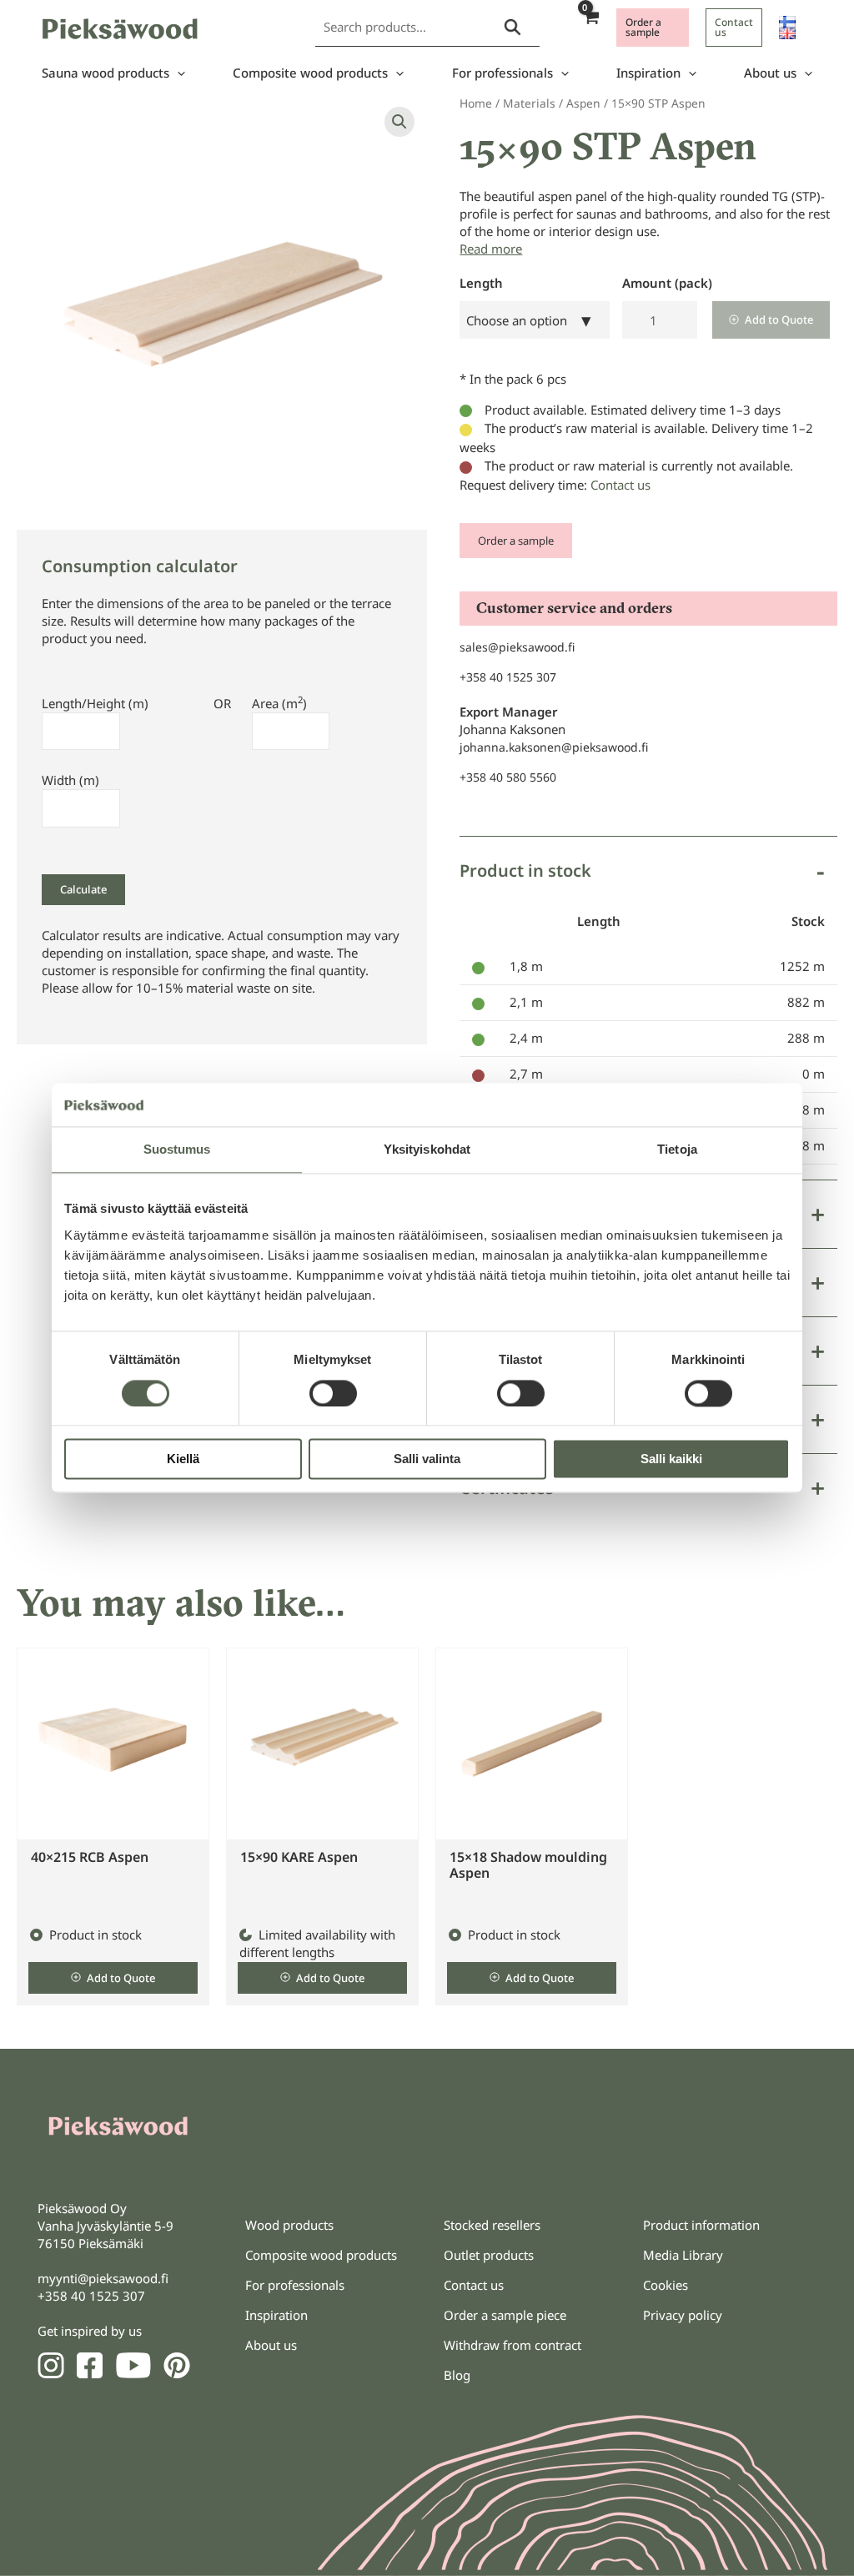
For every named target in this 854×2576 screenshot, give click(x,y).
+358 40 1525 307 (508, 677)
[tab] (648, 1008)
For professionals (502, 73)
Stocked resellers (492, 2225)
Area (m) (279, 703)
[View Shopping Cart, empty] (590, 27)
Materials (529, 103)
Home (476, 103)
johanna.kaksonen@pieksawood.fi (554, 747)
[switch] (333, 1393)
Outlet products (489, 2255)
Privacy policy (683, 2315)
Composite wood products (310, 73)
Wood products (289, 2225)
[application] (177, 73)
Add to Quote (779, 319)
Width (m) (70, 780)
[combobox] (535, 320)
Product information (701, 2225)
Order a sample (516, 541)
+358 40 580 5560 (508, 777)
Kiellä (183, 1459)
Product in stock (525, 870)
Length (481, 283)
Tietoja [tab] (677, 1150)
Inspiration (648, 73)
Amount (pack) (667, 283)
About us (770, 73)
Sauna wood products (105, 73)
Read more (491, 249)
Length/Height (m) (95, 703)
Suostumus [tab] (177, 1150)
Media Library (683, 2255)
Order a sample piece (505, 2315)
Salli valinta (427, 1459)
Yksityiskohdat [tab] (427, 1150)
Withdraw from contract (512, 2345)
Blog (457, 2375)
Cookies (666, 2285)
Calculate (83, 889)
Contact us (620, 485)
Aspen (583, 103)
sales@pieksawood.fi (517, 647)
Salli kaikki (671, 1459)
